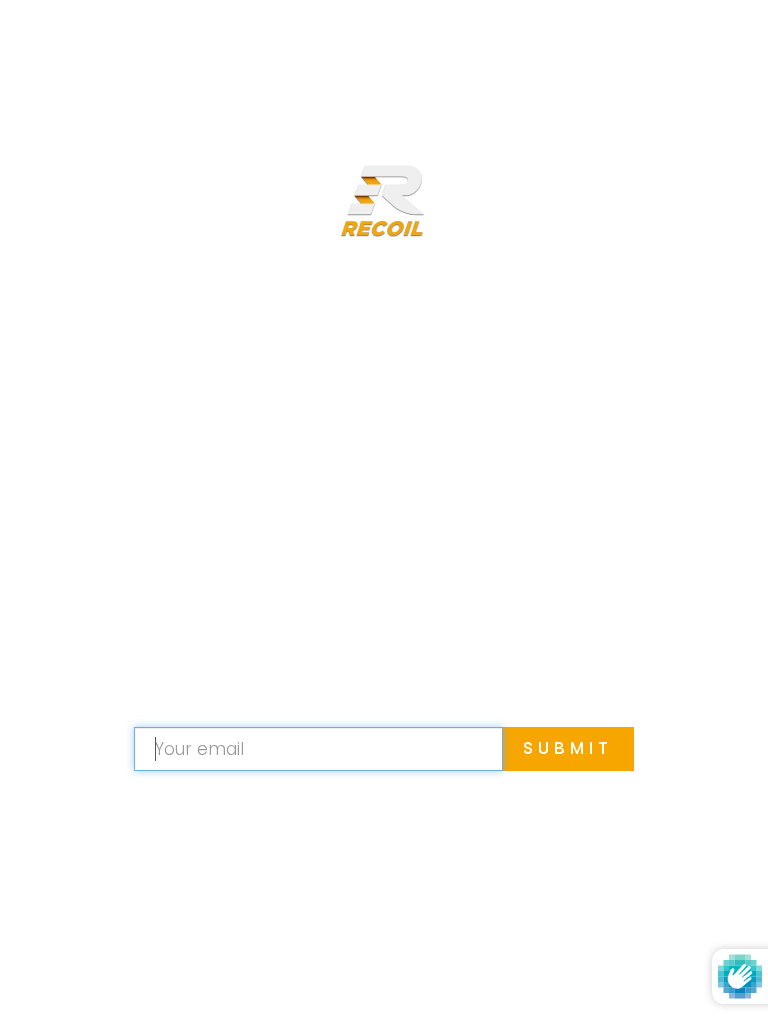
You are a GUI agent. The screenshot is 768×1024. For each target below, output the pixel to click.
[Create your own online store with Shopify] (498, 978)
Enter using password (629, 48)
